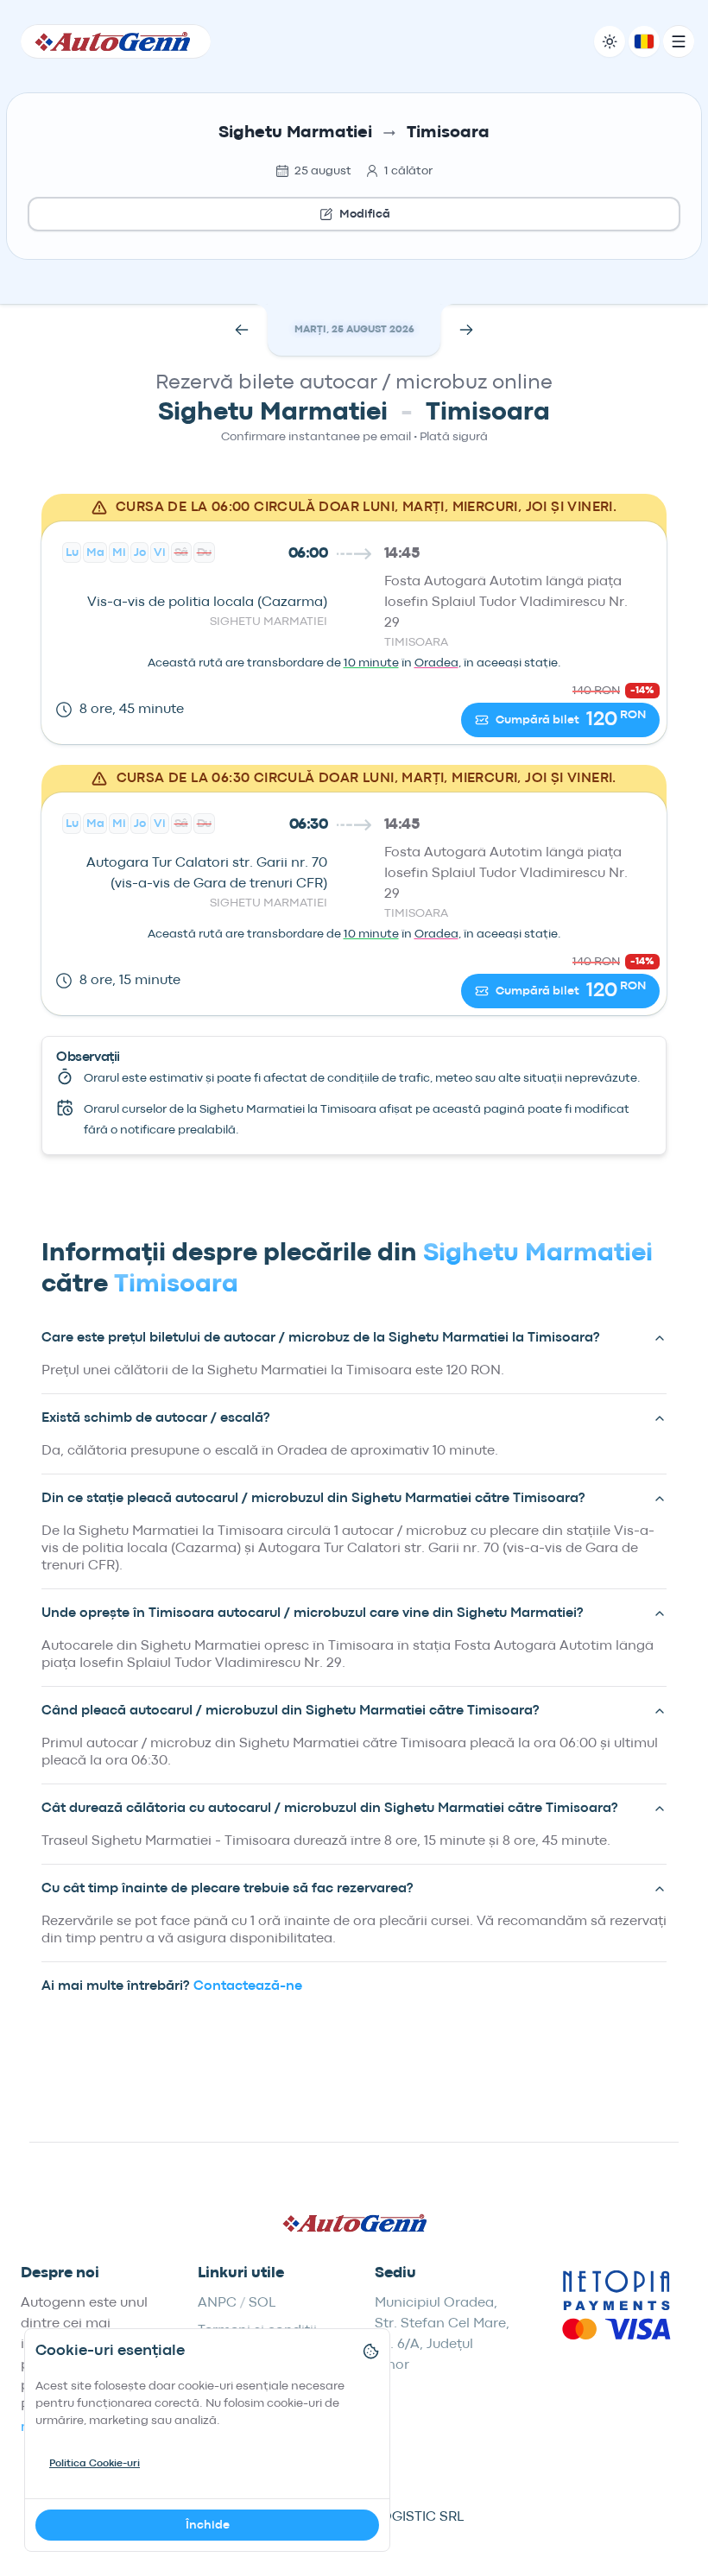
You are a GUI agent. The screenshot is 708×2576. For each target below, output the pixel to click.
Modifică (365, 214)
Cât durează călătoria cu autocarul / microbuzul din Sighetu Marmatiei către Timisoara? (330, 1809)
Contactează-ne (248, 1986)
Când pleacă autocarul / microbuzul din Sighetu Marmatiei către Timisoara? (291, 1711)
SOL (262, 2303)
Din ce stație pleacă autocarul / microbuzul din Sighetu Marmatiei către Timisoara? (313, 1499)
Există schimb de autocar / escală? (156, 1418)
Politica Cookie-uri (95, 2464)
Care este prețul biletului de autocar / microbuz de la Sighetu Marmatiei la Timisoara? (321, 1338)
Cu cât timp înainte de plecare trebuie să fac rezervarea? (228, 1889)
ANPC (217, 2303)
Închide (208, 2525)
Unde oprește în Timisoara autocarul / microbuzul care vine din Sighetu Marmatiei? (313, 1613)
